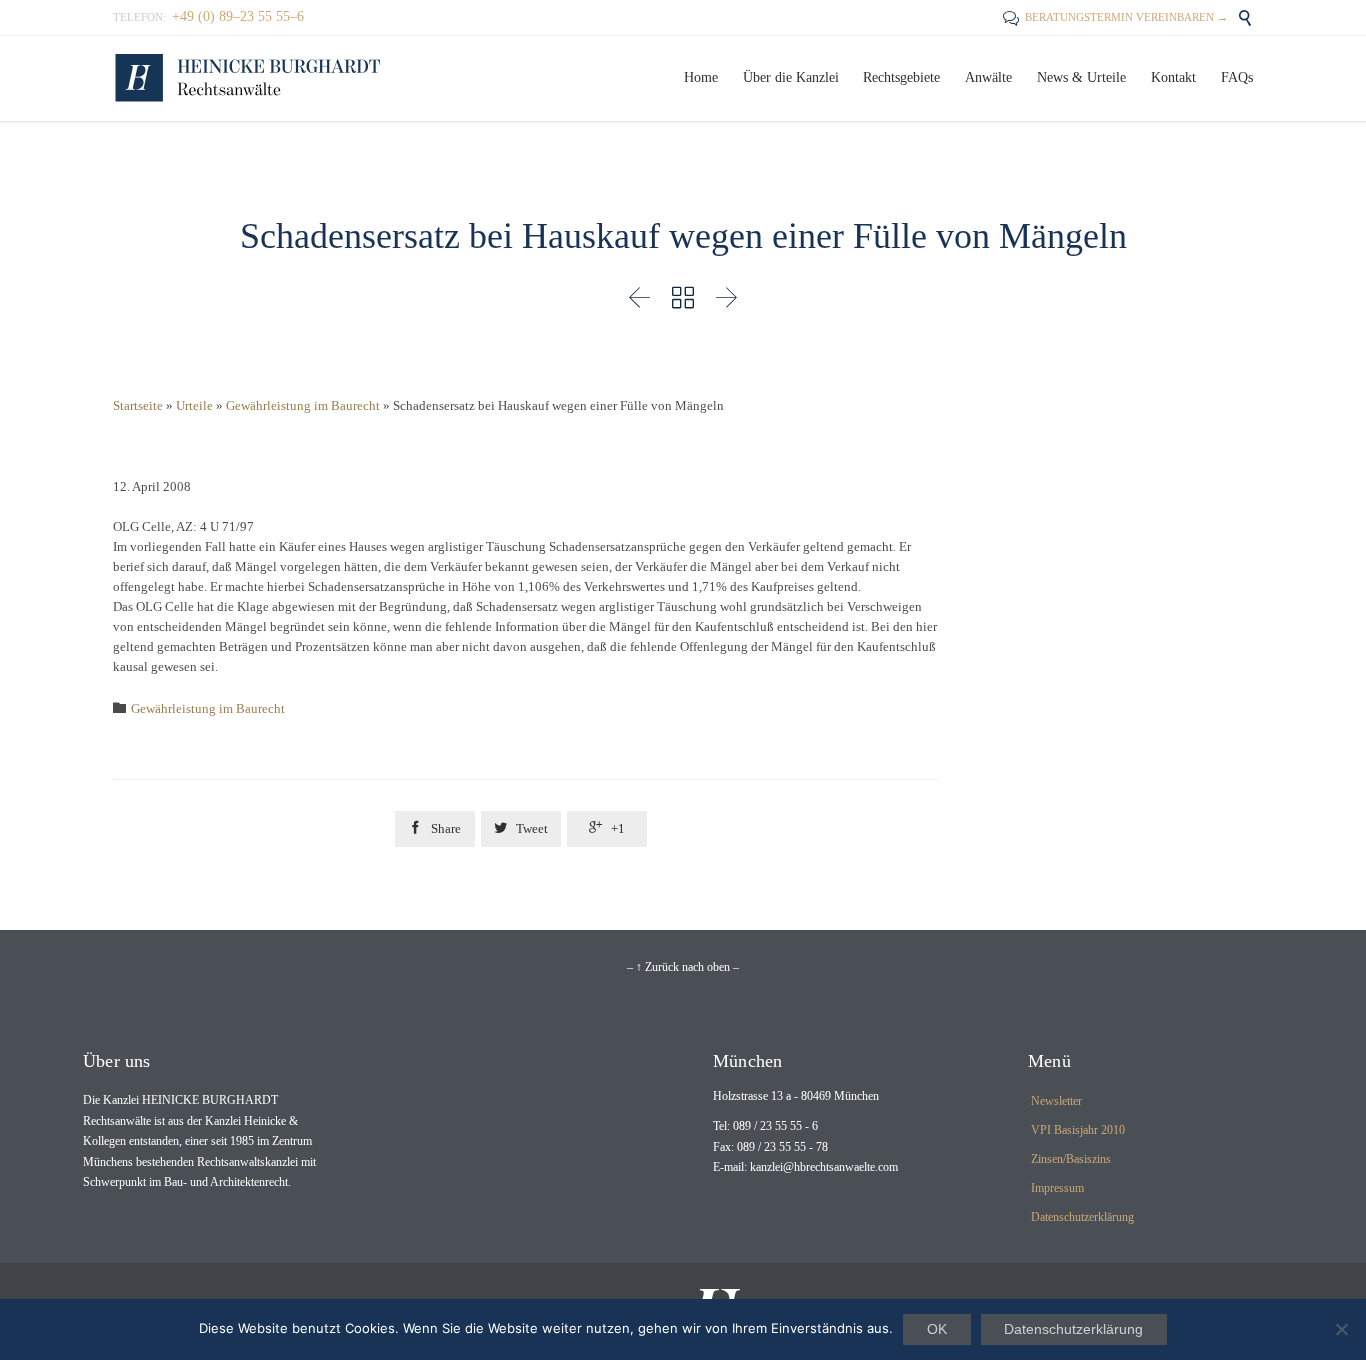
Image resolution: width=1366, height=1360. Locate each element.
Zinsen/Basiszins (1071, 1159)
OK (937, 1329)
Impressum (1057, 1188)
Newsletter (1056, 1101)
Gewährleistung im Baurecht (303, 405)
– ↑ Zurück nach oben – (683, 967)
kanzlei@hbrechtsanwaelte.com (824, 1167)
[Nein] (1341, 1329)
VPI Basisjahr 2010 (1078, 1130)
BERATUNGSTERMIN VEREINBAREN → (1115, 17)
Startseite (138, 405)
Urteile (194, 405)
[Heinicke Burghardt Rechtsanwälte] (248, 78)
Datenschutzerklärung (1082, 1217)
